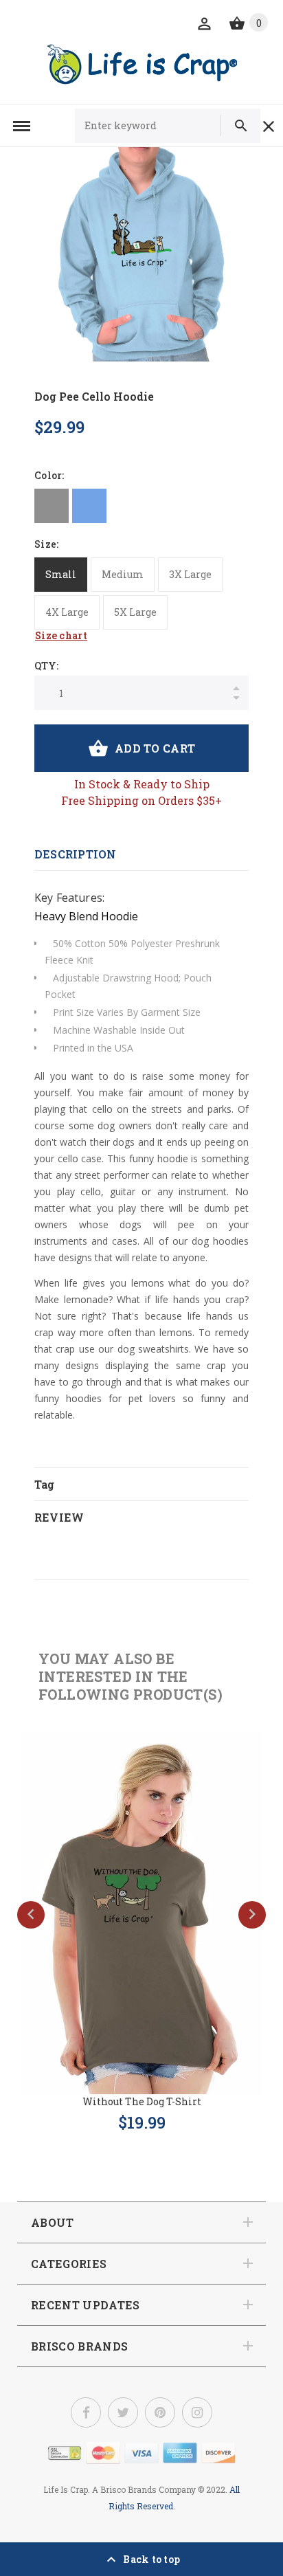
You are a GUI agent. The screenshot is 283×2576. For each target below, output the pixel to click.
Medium (123, 574)
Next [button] (252, 1915)
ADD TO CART (155, 748)
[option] (141, 254)
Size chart (61, 635)
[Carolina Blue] (89, 506)
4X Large (67, 612)
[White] (127, 506)
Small (61, 574)
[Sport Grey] (52, 506)
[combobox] (154, 126)
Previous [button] (31, 1915)
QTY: (46, 666)
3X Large (190, 574)
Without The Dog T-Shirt (142, 2101)
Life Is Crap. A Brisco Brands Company (120, 2489)
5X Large (135, 612)
